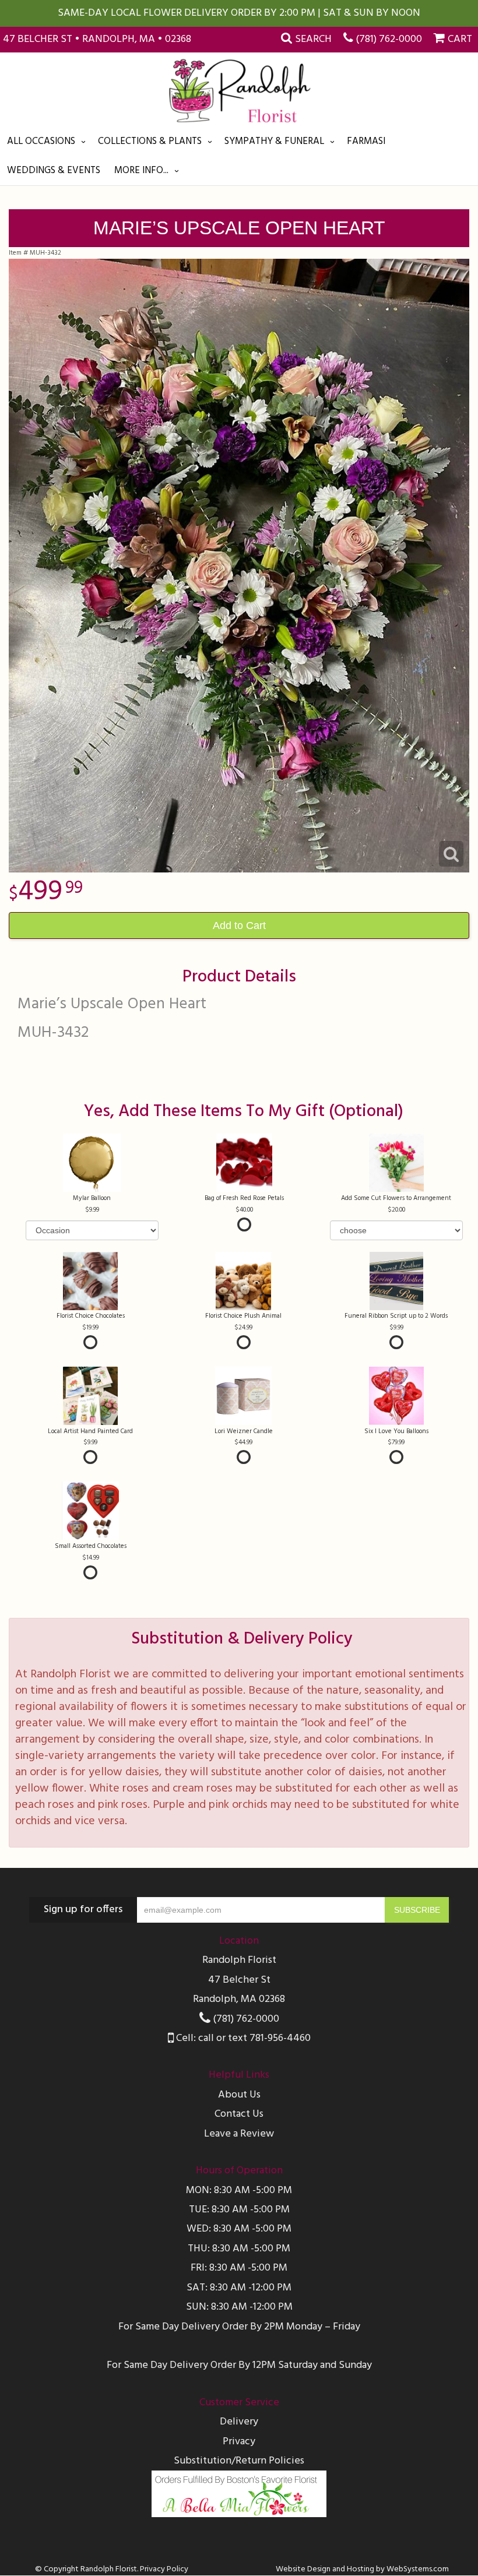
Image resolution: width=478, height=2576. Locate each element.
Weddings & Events (54, 170)
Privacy (239, 2442)
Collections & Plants (150, 141)
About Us (239, 2095)
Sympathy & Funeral (274, 141)
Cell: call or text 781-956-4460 (242, 2038)
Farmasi (366, 141)
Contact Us (239, 2114)
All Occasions (41, 141)
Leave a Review (239, 2134)
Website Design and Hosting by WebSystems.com (362, 2569)
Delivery (239, 2422)
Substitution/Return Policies (239, 2461)
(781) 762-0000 (389, 39)
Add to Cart (239, 925)
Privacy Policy (164, 2569)
